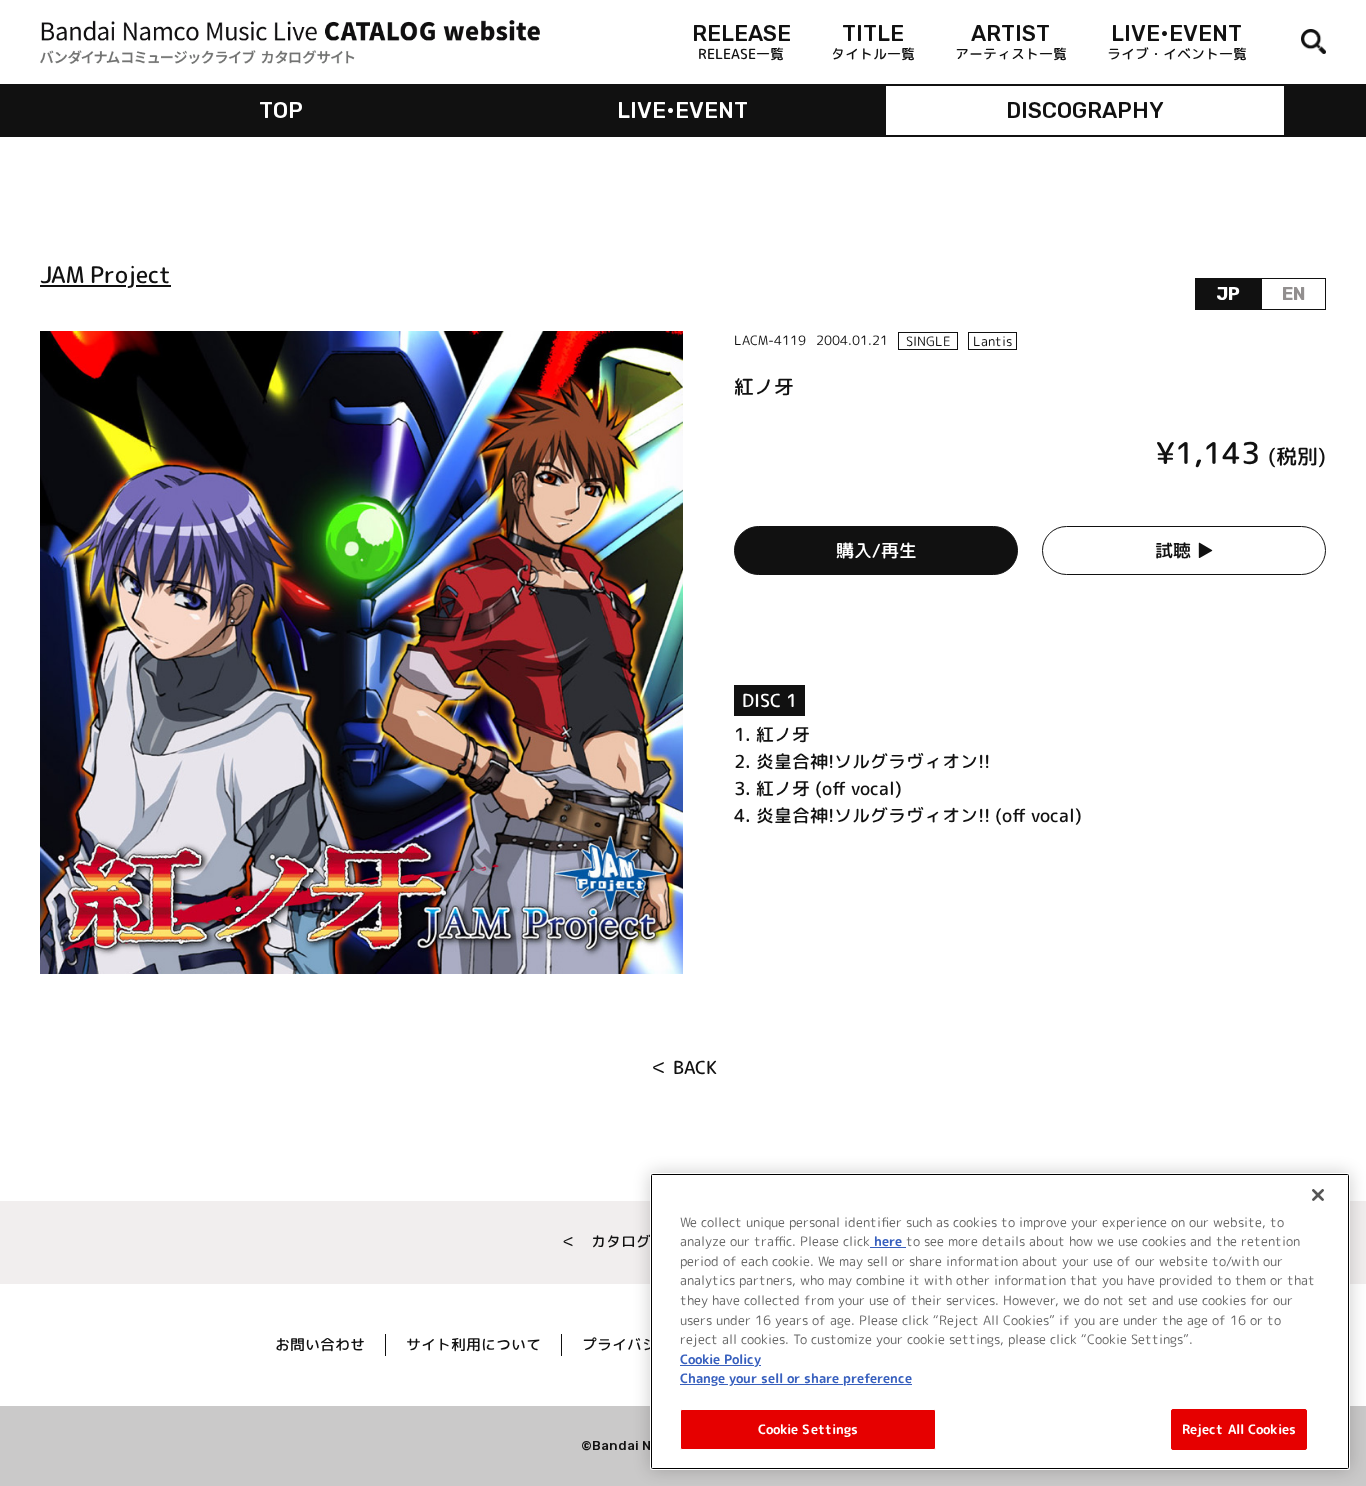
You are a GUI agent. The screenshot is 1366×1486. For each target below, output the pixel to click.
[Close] (1318, 1195)
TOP (281, 110)
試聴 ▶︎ (1184, 550)
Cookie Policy (720, 1358)
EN (1293, 294)
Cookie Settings (808, 1428)
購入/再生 (876, 550)
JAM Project (105, 274)
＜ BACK (683, 1067)
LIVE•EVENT (682, 110)
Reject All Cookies (1239, 1428)
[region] (1000, 1321)
